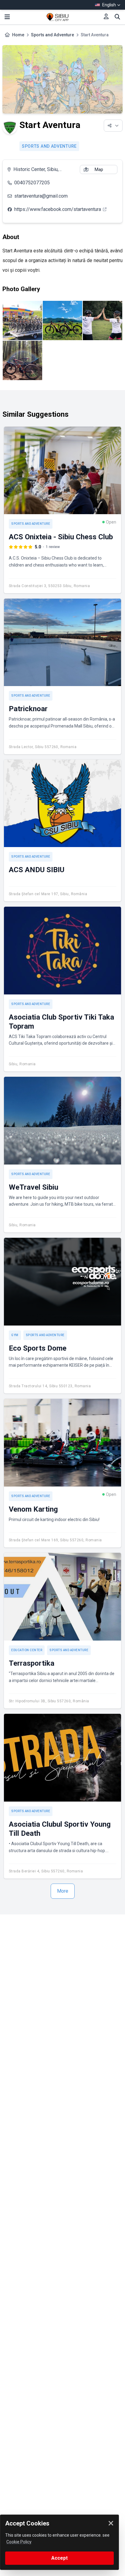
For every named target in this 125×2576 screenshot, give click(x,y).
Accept (59, 2558)
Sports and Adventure (52, 35)
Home (18, 35)
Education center (27, 1650)
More (63, 1891)
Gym (15, 1335)
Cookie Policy (19, 2542)
